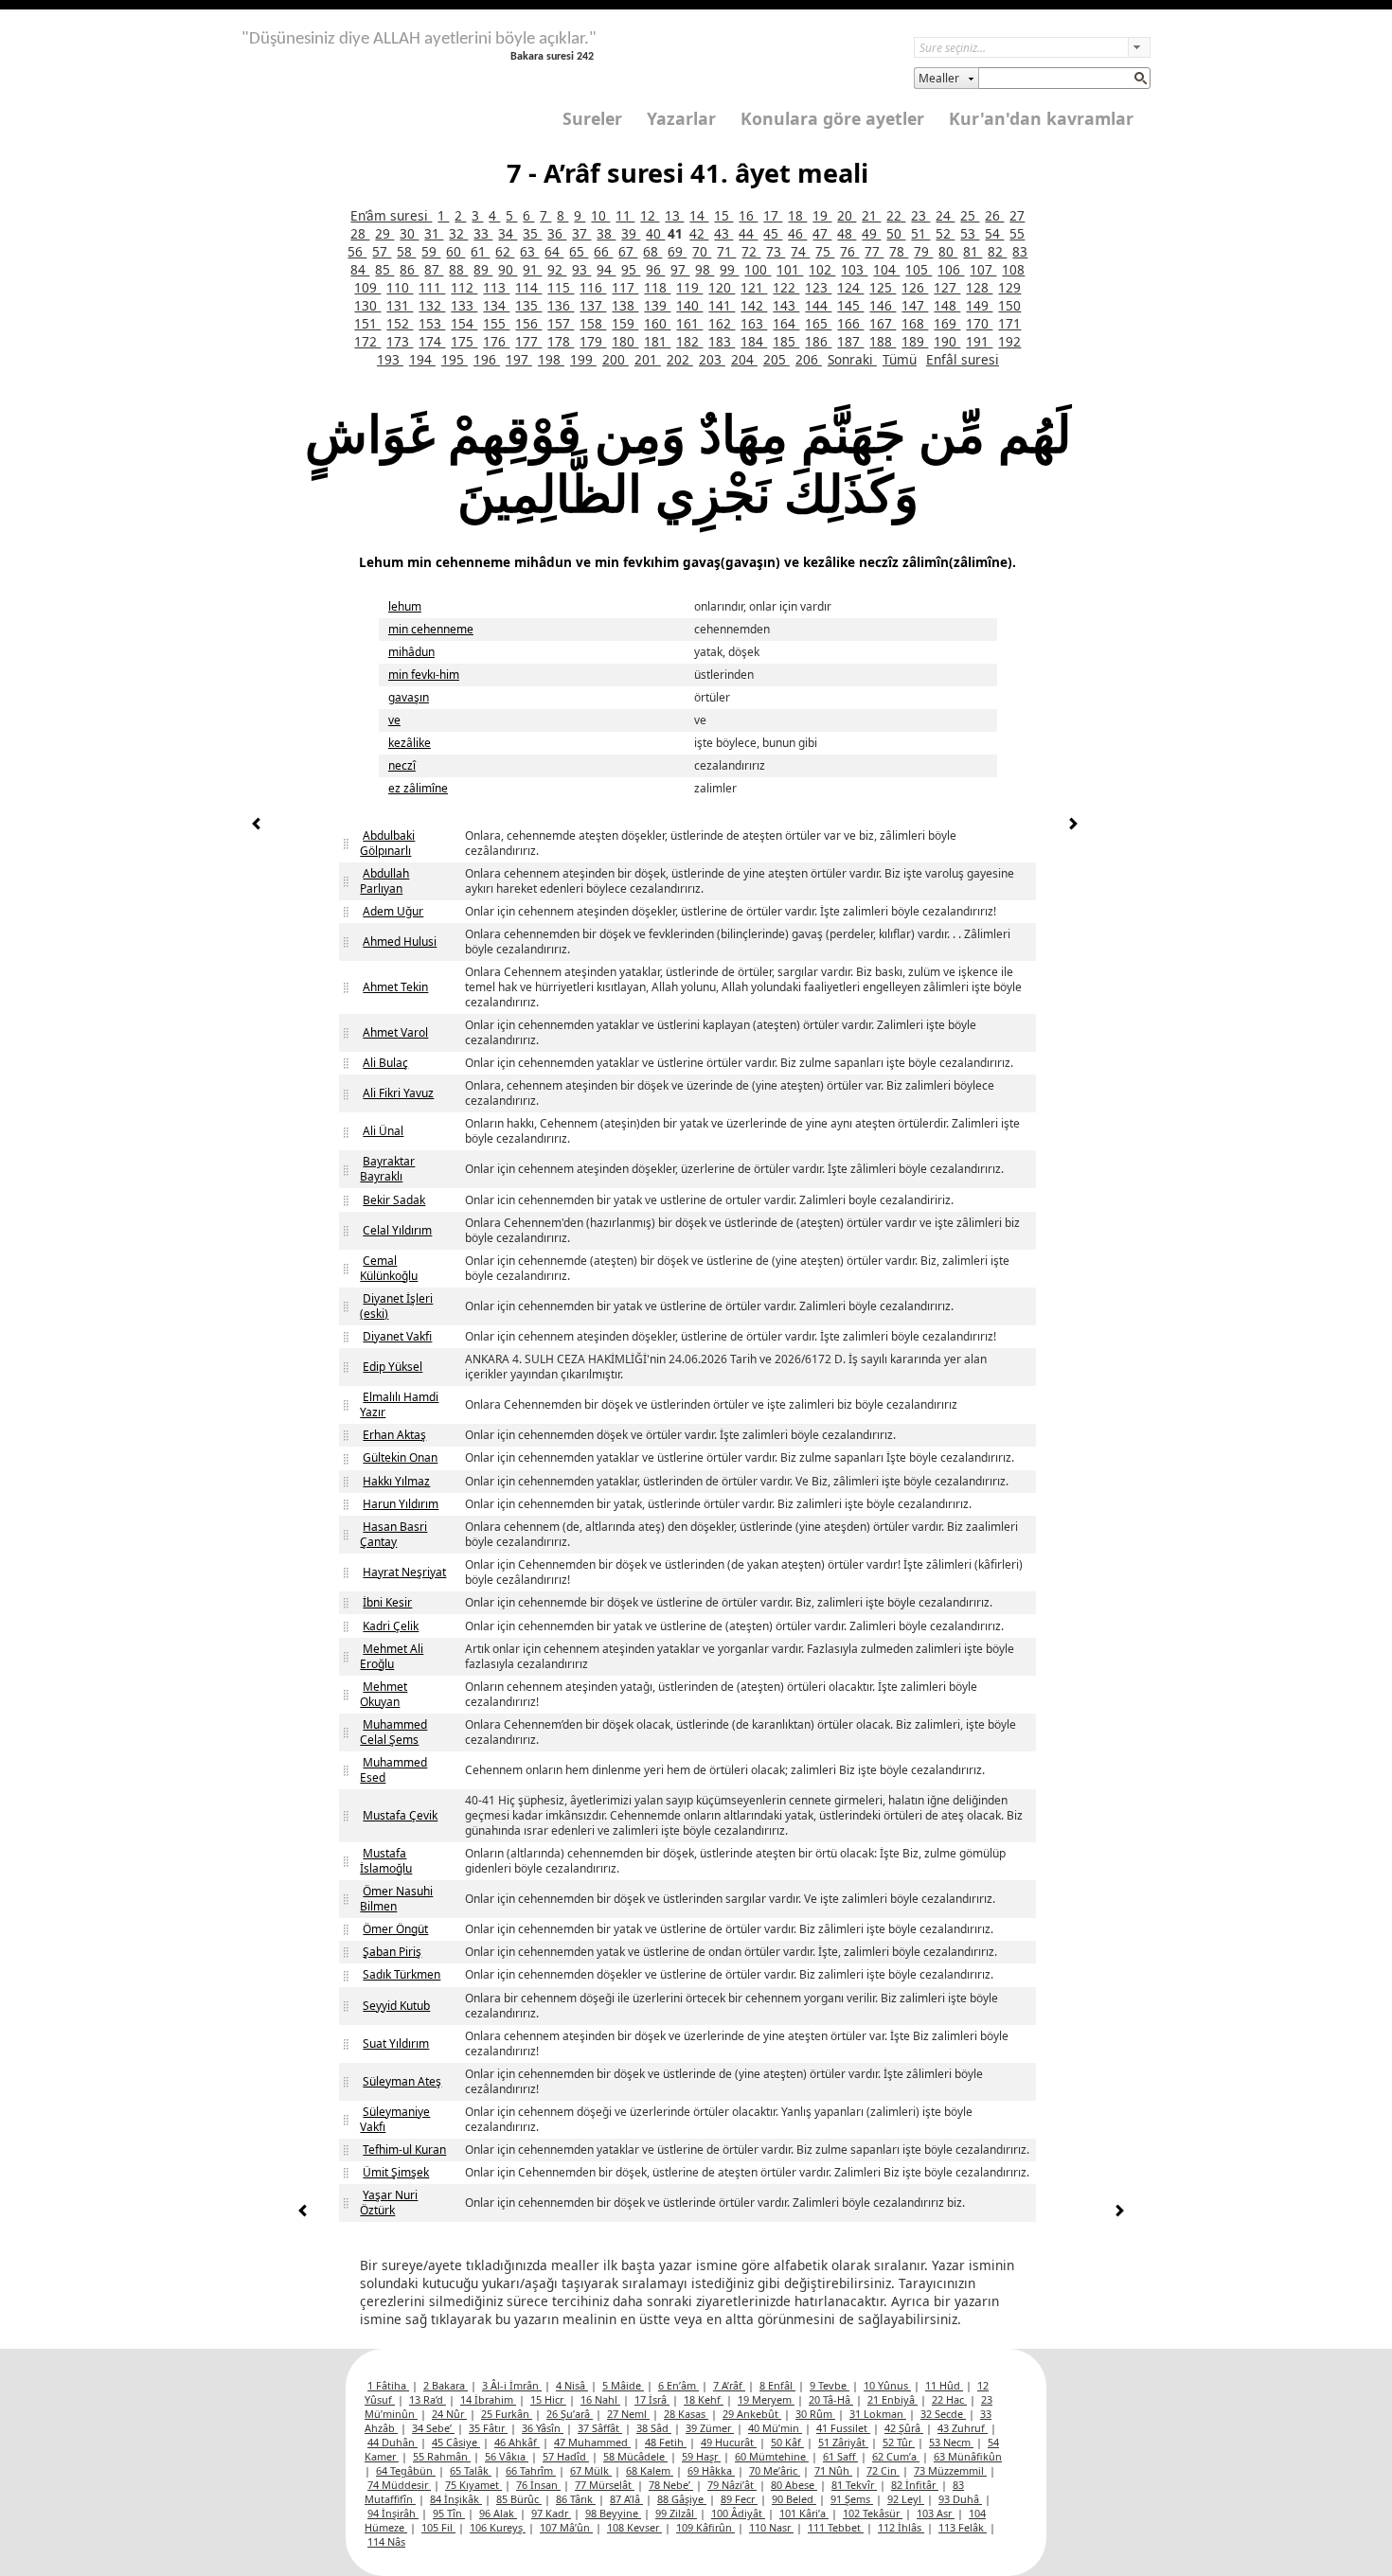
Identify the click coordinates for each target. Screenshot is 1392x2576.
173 (400, 341)
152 (400, 323)
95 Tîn (449, 2513)
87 (434, 269)
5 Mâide (623, 2385)
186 (818, 341)
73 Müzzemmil (950, 2470)
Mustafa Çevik (400, 1815)
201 (648, 359)
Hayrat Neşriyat (404, 1572)
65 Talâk (471, 2470)
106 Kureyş (498, 2527)
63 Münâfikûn (968, 2456)
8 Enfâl (777, 2385)
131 (400, 305)
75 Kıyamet (473, 2485)
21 (871, 215)
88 (458, 269)
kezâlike (410, 743)
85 (384, 269)
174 (432, 341)
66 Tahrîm (531, 2470)
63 (529, 251)
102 (822, 269)
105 (919, 269)
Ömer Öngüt (395, 1929)
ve (394, 720)
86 (409, 269)
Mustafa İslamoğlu (386, 1861)
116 (593, 287)
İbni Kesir (387, 1602)
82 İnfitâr (915, 2485)
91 (532, 269)
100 (758, 269)
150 (1009, 305)
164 (786, 323)
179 (593, 341)
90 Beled (794, 2499)
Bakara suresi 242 (552, 57)
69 (677, 251)
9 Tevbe (830, 2385)
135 (528, 305)
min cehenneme (431, 629)
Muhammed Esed (393, 1770)
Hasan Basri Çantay (393, 1534)
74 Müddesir (399, 2485)
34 (508, 233)
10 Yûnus (887, 2385)
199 (583, 359)
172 (367, 341)
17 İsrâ (652, 2399)
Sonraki (852, 359)
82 (997, 251)
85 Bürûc (519, 2499)
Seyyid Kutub (396, 2006)
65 (579, 251)
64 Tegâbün (406, 2470)
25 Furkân (507, 2414)
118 (657, 287)
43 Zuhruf (963, 2428)
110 (400, 287)
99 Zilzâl (676, 2513)
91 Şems (852, 2499)
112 (464, 287)
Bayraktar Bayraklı (387, 1169)
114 (528, 287)
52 (945, 233)
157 (561, 323)
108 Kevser (634, 2527)
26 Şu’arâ (570, 2414)
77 (874, 251)
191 (979, 341)
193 (390, 359)
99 (729, 269)
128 (979, 287)
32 (458, 233)
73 (776, 251)
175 (464, 341)
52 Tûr (899, 2442)
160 (657, 323)
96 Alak (498, 2513)
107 (983, 269)
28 (360, 233)
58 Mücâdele (635, 2456)
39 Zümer (710, 2428)
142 (754, 305)
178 (561, 341)
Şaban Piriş (392, 1952)
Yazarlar (681, 118)
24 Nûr (449, 2414)
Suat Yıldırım (396, 2043)
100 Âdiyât (738, 2513)
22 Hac (949, 2399)
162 (722, 323)
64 (554, 251)
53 (970, 233)
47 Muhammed (592, 2442)
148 (947, 305)
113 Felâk (963, 2527)
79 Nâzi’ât (732, 2485)
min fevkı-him (424, 675)
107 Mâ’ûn (566, 2527)
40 (655, 233)
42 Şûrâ (904, 2428)
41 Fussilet (843, 2428)
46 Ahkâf (517, 2442)
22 (896, 215)
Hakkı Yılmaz (396, 1481)
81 (973, 251)
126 (915, 287)
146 (883, 305)
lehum (405, 606)
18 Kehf (704, 2399)
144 (818, 305)
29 (384, 233)
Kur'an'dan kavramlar (1041, 118)
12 (650, 215)
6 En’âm (678, 2385)
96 (655, 269)
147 (915, 305)
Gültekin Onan (400, 1457)
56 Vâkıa (507, 2456)
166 (850, 323)
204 (744, 359)
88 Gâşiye (682, 2499)
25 (970, 215)
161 (689, 323)
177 (528, 341)
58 (406, 251)
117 (625, 287)
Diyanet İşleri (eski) (396, 1306)
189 (915, 341)
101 (790, 269)
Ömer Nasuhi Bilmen (396, 1899)
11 (625, 215)
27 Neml (628, 2414)
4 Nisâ (572, 2385)
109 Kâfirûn (705, 2527)
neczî (402, 765)
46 (797, 233)
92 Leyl (906, 2499)
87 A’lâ (626, 2499)
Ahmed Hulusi (400, 942)
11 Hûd (944, 2385)
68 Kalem (650, 2470)
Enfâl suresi (963, 359)
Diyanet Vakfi (397, 1336)
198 (551, 359)
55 (1017, 233)
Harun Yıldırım (401, 1504)
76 (849, 251)
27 (1017, 215)
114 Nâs (386, 2541)
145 (850, 305)
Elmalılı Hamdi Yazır (399, 1404)
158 (593, 323)
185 (786, 341)
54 (994, 233)
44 (748, 233)
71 (726, 251)
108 (1013, 269)
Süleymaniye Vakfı (395, 2119)
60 (455, 251)
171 (1009, 323)
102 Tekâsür (873, 2513)
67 (628, 251)
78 (899, 251)
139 (657, 305)
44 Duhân (393, 2442)
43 (723, 233)
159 (625, 323)
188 (883, 341)
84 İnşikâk (456, 2499)
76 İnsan (538, 2485)
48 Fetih (666, 2442)
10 (600, 215)
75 (825, 251)
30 (409, 233)
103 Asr (936, 2513)
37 (581, 233)
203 (712, 359)
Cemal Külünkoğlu (389, 1268)
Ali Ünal (383, 1131)
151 (367, 323)
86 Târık (576, 2499)
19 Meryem (766, 2399)
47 (822, 233)
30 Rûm (815, 2414)
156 (528, 323)
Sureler (592, 118)
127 (947, 287)
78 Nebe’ (671, 2485)
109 (367, 287)
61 (480, 251)
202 (680, 359)
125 (883, 287)
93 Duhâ (960, 2499)
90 (508, 269)
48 (847, 233)
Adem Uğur (393, 911)
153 (432, 323)
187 (850, 341)
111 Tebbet (836, 2527)
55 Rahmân (442, 2456)
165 (818, 323)
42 (699, 233)
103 (854, 269)
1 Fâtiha (388, 2385)
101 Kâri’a (804, 2513)
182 (689, 341)
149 (979, 305)
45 (773, 233)
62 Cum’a (896, 2456)
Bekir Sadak (394, 1200)
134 (496, 305)
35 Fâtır (488, 2428)
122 (786, 287)
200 (616, 359)
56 (357, 251)
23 (920, 215)
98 (705, 269)
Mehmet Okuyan (384, 1694)
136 (561, 305)
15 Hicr (548, 2399)
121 (754, 287)
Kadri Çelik (391, 1626)
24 (945, 215)
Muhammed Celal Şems (393, 1732)
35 (532, 233)
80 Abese (794, 2485)
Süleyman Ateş (402, 2081)
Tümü (900, 359)
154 (464, 323)
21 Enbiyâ (892, 2399)
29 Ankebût (752, 2414)
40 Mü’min (775, 2428)
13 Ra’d (428, 2399)
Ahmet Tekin (395, 987)
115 (561, 287)
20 (847, 215)
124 (850, 287)
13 (674, 215)
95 (631, 269)
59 (431, 251)
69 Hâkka (711, 2470)
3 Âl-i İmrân (512, 2385)
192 (1009, 341)
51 (920, 233)
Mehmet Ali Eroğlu (392, 1656)
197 (519, 359)
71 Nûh (833, 2470)
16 (748, 215)
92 (557, 269)
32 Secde (943, 2414)
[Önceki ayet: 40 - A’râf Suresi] (257, 826)
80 (948, 251)
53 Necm (951, 2442)
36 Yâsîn (543, 2428)
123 (818, 287)
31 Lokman (878, 2414)
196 (487, 359)
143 (786, 305)
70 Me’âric (775, 2470)
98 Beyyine (613, 2513)
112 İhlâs (901, 2527)
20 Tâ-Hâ (831, 2399)
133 (464, 305)
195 (455, 359)
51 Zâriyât (843, 2442)
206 (809, 359)
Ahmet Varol (395, 1032)
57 (382, 251)
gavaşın (409, 697)
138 (625, 305)
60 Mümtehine (772, 2456)
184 (754, 341)
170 (979, 323)
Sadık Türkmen (402, 1974)
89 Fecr (739, 2499)
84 (360, 269)
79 (923, 251)
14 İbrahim (488, 2399)
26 (994, 215)
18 (797, 215)
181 (657, 341)
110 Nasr (771, 2527)
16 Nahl (600, 2399)
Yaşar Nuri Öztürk (389, 2203)
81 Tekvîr (854, 2485)
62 (505, 251)
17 (773, 215)
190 (947, 341)
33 (483, 233)
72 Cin (883, 2470)
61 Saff (840, 2456)
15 (723, 215)
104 (886, 269)
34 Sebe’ (433, 2428)
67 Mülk (591, 2470)
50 (896, 233)
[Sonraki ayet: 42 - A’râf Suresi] (1073, 826)
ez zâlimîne (418, 788)
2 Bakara (446, 2385)
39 (631, 233)
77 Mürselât (605, 2485)
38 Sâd (654, 2428)
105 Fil (438, 2527)
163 (754, 323)
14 (699, 215)
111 (432, 287)
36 (557, 233)
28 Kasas (686, 2414)
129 (1009, 287)
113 (496, 287)
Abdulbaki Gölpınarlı (387, 843)
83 (1020, 251)
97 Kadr (551, 2513)
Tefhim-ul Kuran (404, 2150)
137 (593, 305)
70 (702, 251)
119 (689, 287)
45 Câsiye (456, 2442)
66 (603, 251)
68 (652, 251)
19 (822, 215)
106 (951, 269)
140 (689, 305)
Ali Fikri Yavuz (398, 1093)
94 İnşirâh (393, 2513)
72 (751, 251)
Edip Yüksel (393, 1367)
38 (606, 233)
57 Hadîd (566, 2456)
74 (800, 251)
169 (947, 323)
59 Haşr (701, 2456)
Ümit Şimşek (396, 2172)
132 (432, 305)
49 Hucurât (729, 2442)
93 (581, 269)
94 (606, 269)
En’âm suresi (391, 215)
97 (680, 269)
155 (496, 323)
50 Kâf (787, 2442)
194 (422, 359)
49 (871, 233)
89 (483, 269)
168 (915, 323)
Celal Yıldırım (397, 1230)
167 (883, 323)
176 (496, 341)
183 (722, 341)
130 (367, 305)
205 (776, 359)
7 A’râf (729, 2385)
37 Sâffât (600, 2428)
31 (434, 233)
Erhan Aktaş (394, 1435)
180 (625, 341)
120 (722, 287)
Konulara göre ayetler (832, 118)
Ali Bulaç (385, 1063)
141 (722, 305)
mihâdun (411, 652)
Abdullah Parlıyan (384, 881)
